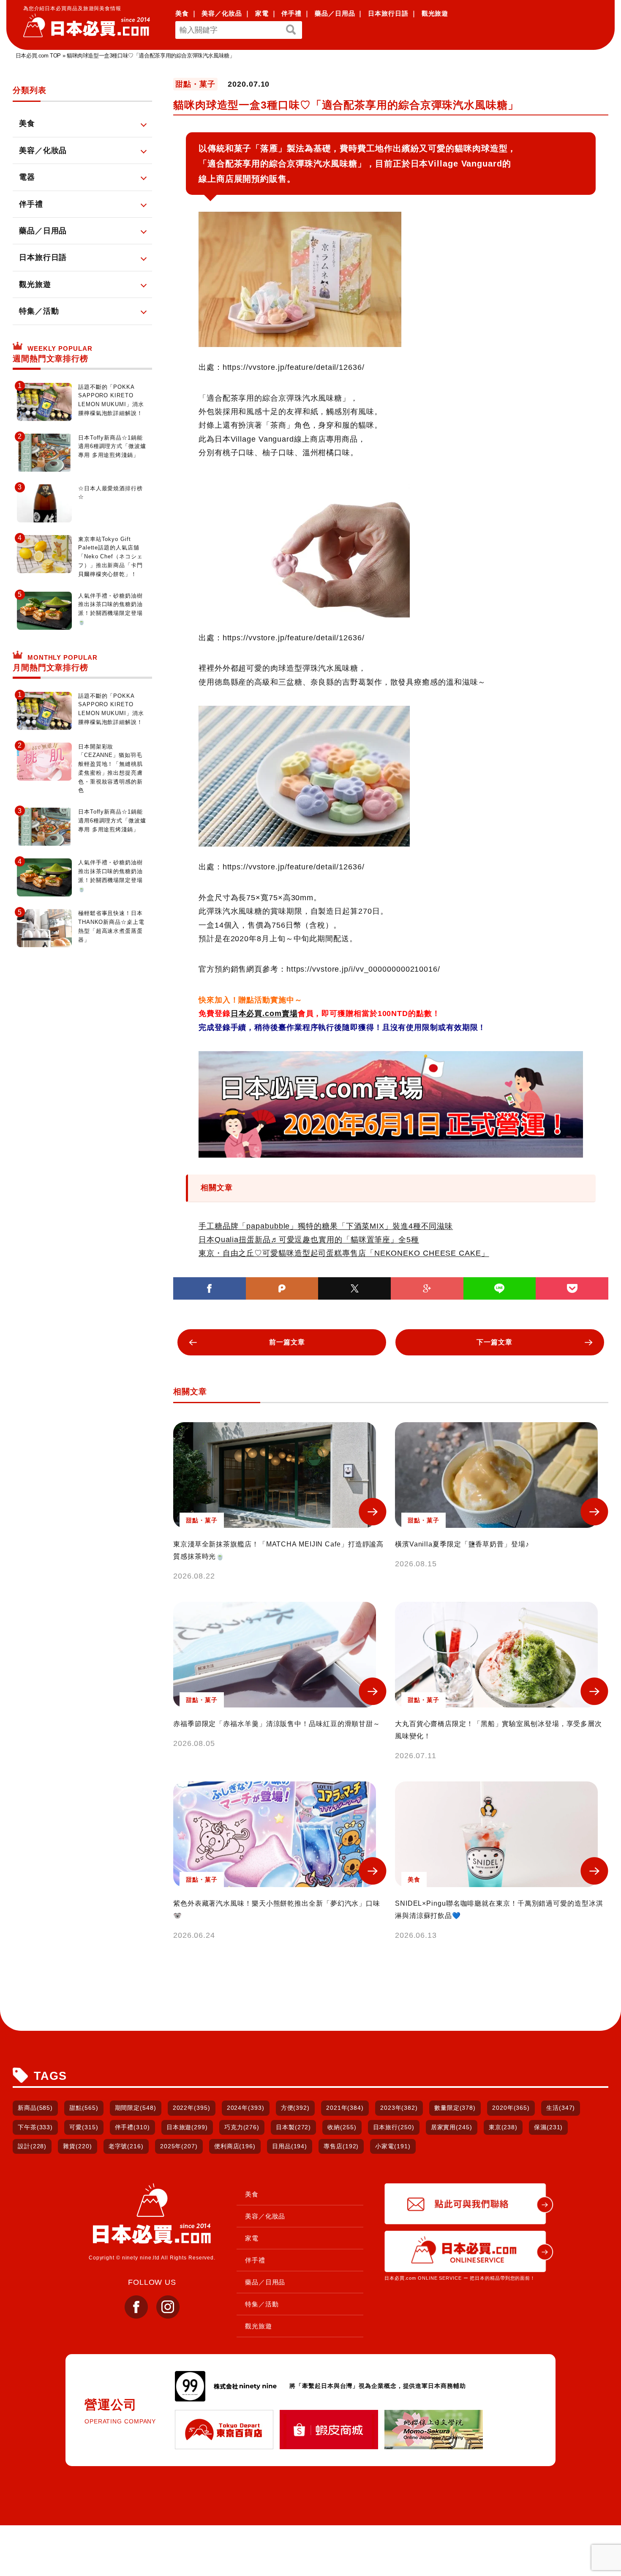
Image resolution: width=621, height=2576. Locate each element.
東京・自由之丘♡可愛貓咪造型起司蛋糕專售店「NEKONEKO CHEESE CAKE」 (344, 1253)
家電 (262, 13)
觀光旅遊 (435, 13)
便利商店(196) (235, 2146)
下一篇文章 (494, 1342)
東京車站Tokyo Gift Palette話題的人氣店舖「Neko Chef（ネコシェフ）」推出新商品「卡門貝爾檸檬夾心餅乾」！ (110, 557)
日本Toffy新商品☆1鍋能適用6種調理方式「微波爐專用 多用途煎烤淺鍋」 (112, 447)
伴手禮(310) (132, 2127)
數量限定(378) (455, 2108)
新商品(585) (35, 2108)
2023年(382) (399, 2108)
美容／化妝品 (222, 13)
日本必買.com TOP (38, 56)
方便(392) (295, 2108)
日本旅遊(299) (187, 2127)
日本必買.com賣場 (264, 1013)
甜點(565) (84, 2108)
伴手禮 (291, 13)
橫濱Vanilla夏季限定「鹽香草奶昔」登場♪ (462, 1544)
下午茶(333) (35, 2127)
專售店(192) (341, 2146)
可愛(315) (84, 2127)
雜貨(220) (77, 2146)
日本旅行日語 (388, 13)
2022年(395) (192, 2108)
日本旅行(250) (394, 2127)
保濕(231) (548, 2127)
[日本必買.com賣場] (391, 1104)
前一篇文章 (287, 1342)
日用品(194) (290, 2146)
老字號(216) (126, 2146)
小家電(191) (393, 2146)
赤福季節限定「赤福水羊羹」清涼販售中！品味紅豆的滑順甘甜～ (277, 1724)
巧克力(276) (242, 2127)
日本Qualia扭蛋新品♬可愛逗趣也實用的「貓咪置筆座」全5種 (309, 1240)
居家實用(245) (452, 2127)
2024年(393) (246, 2108)
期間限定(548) (136, 2108)
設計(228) (32, 2146)
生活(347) (561, 2108)
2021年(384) (345, 2108)
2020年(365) (511, 2108)
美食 (182, 13)
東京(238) (503, 2127)
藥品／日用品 (335, 13)
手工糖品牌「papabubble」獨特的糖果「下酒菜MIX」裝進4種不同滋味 (326, 1226)
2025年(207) (179, 2146)
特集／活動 (262, 2304)
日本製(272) (293, 2127)
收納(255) (342, 2127)
